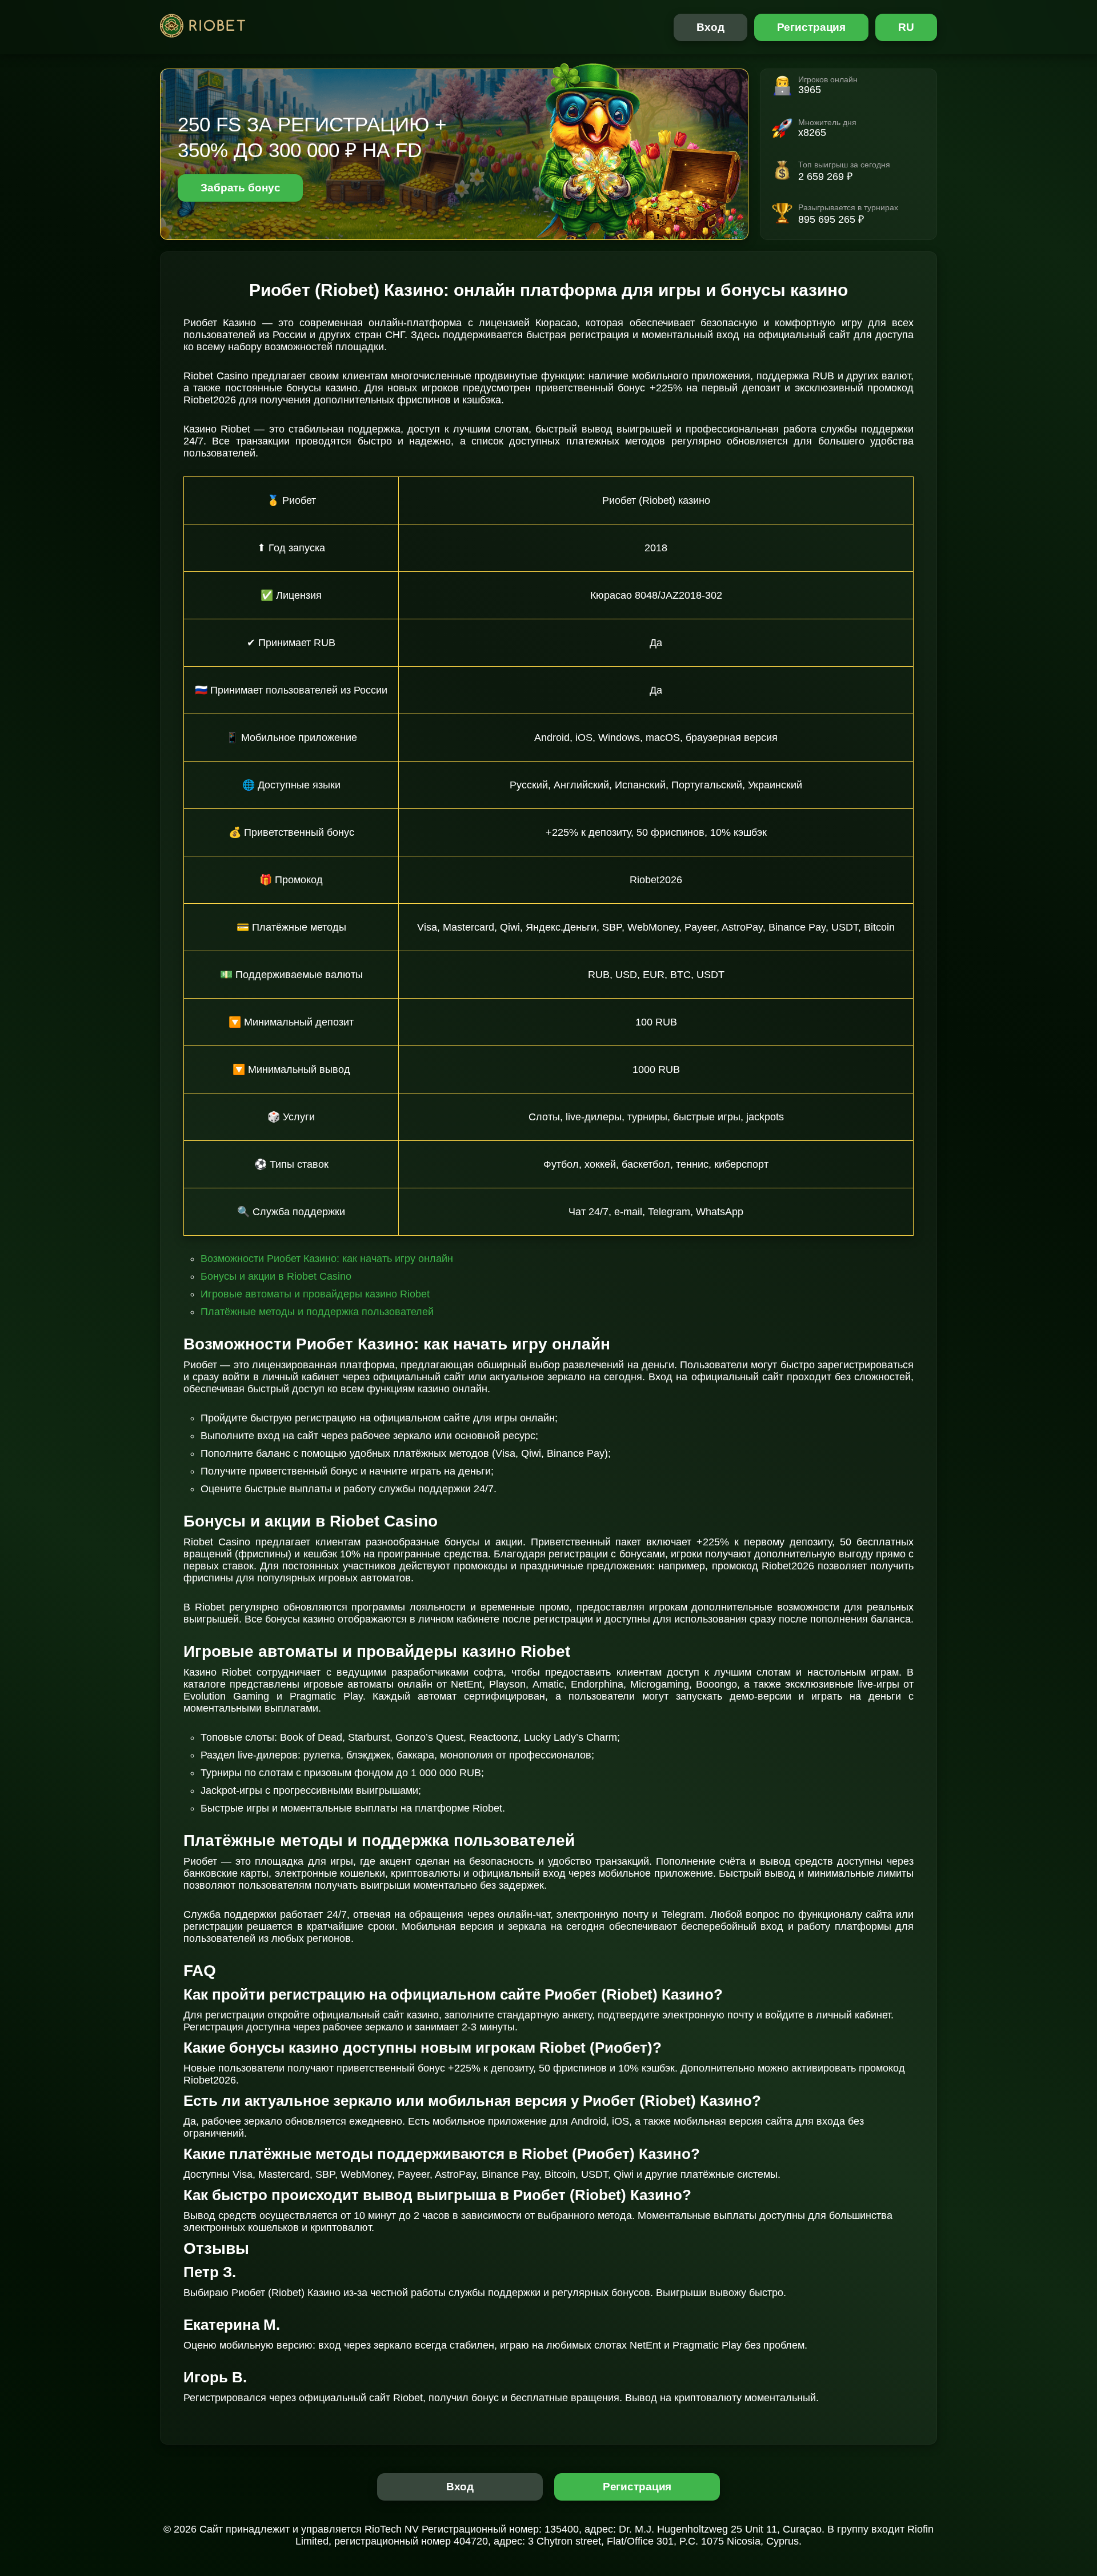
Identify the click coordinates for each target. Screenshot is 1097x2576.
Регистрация (812, 27)
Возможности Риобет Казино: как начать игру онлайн (327, 1259)
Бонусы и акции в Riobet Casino (276, 1276)
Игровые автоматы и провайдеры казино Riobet (315, 1294)
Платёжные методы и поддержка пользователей (317, 1312)
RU (906, 27)
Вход (710, 27)
